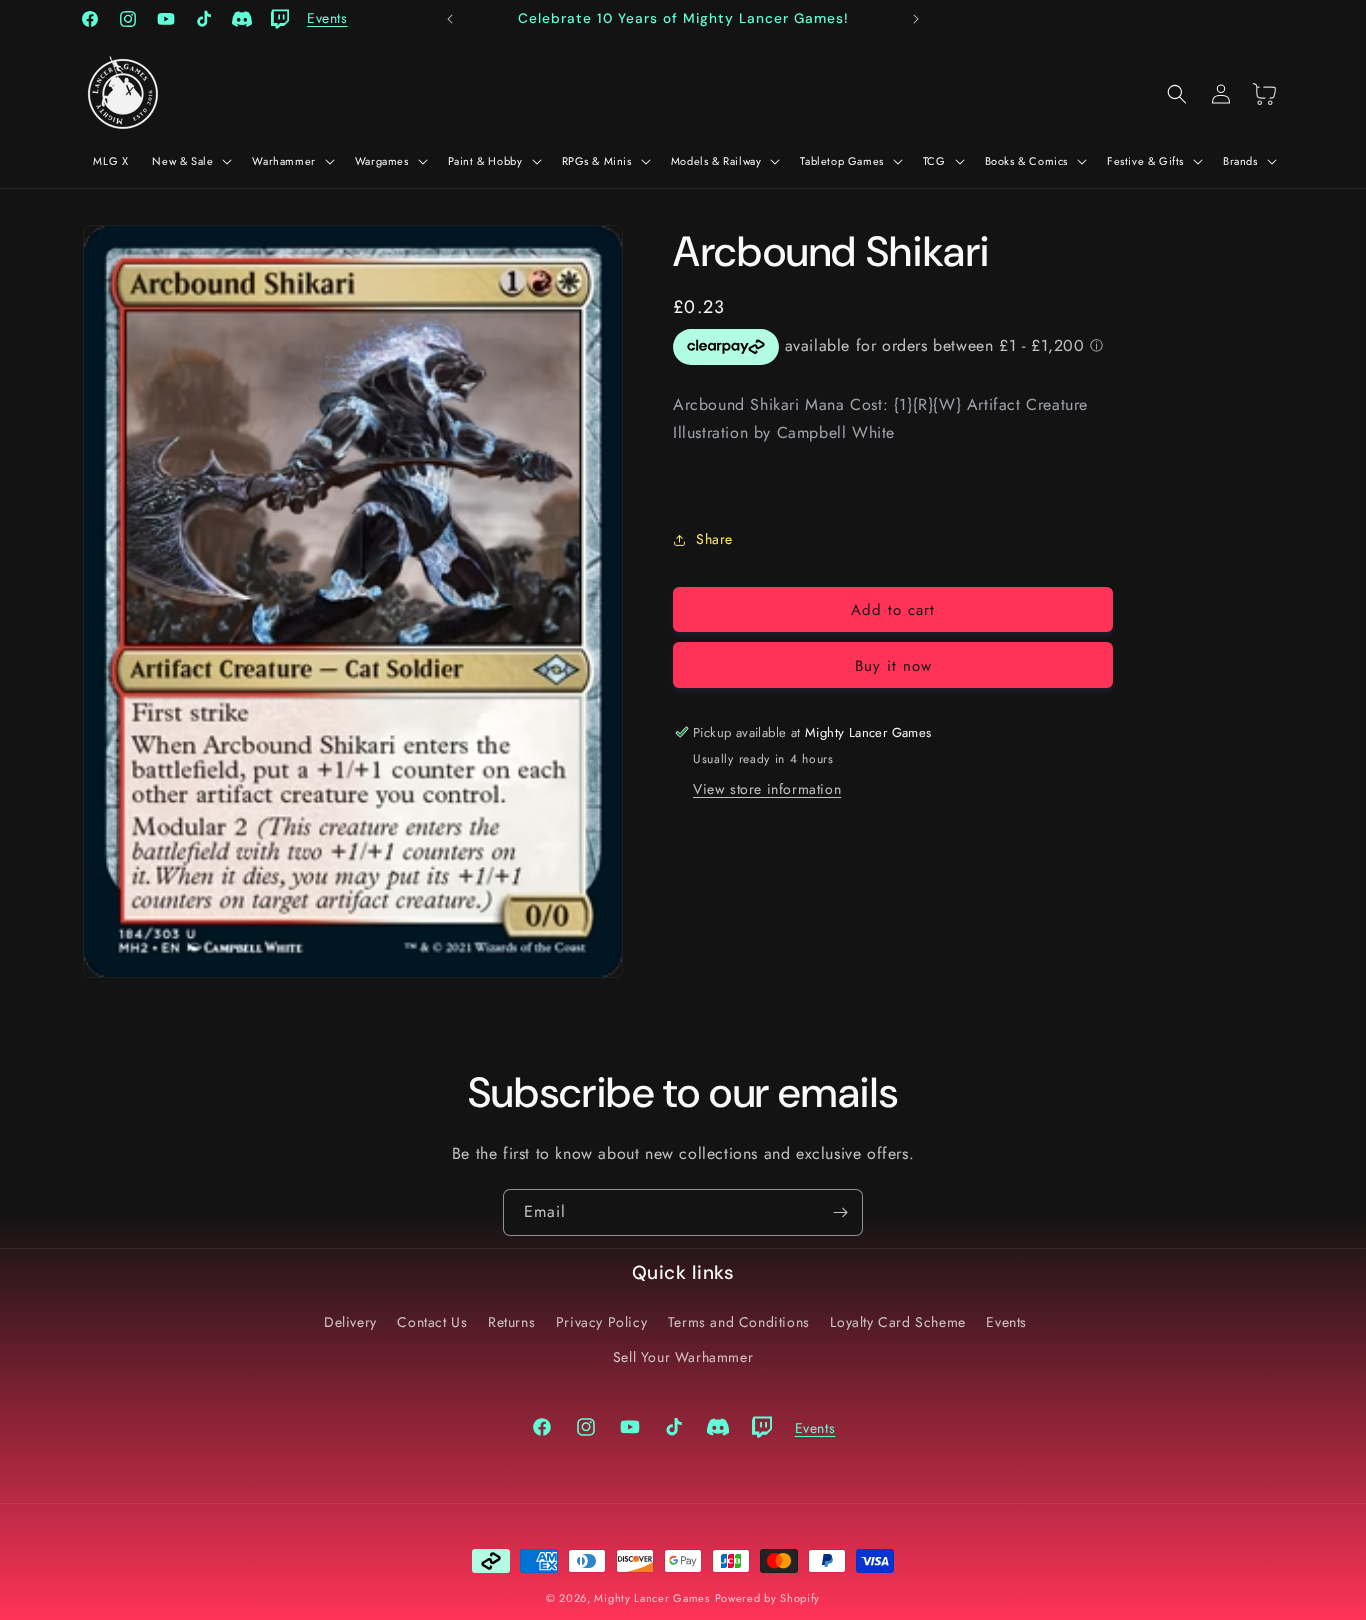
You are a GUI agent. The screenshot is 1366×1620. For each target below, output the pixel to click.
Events (1006, 1322)
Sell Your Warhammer (683, 1357)
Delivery (350, 1322)
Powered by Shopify (768, 1598)
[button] (190, 161)
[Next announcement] (916, 19)
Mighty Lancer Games (651, 1598)
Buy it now (893, 666)
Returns (511, 1322)
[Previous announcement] (450, 19)
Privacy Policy (601, 1322)
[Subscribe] (840, 1212)
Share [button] (714, 540)
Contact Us (432, 1322)
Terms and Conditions (739, 1322)
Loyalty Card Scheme (897, 1322)
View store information (767, 789)
